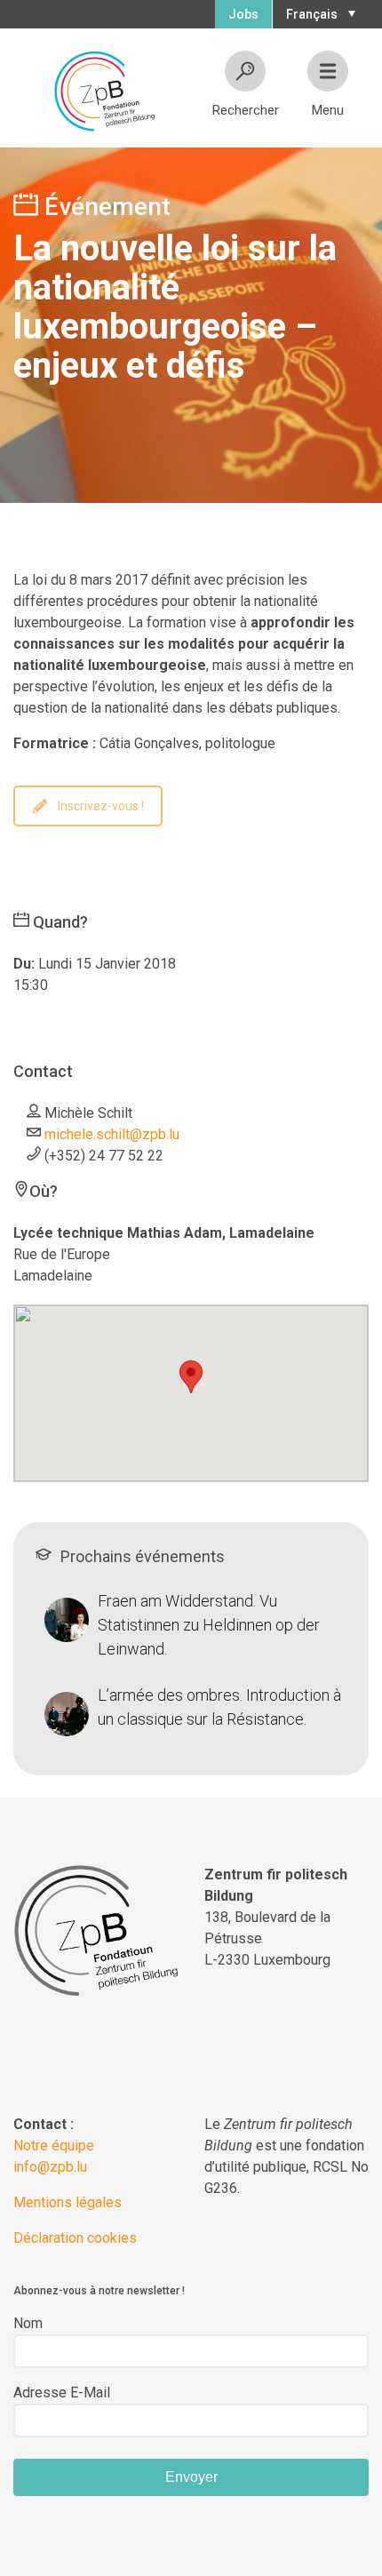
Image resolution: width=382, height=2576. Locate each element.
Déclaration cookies (75, 2238)
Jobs (243, 14)
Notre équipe (54, 2145)
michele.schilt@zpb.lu (112, 1134)
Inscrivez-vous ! (101, 806)
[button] (318, 12)
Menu (328, 110)
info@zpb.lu (50, 2167)
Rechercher (246, 110)
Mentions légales (68, 2202)
